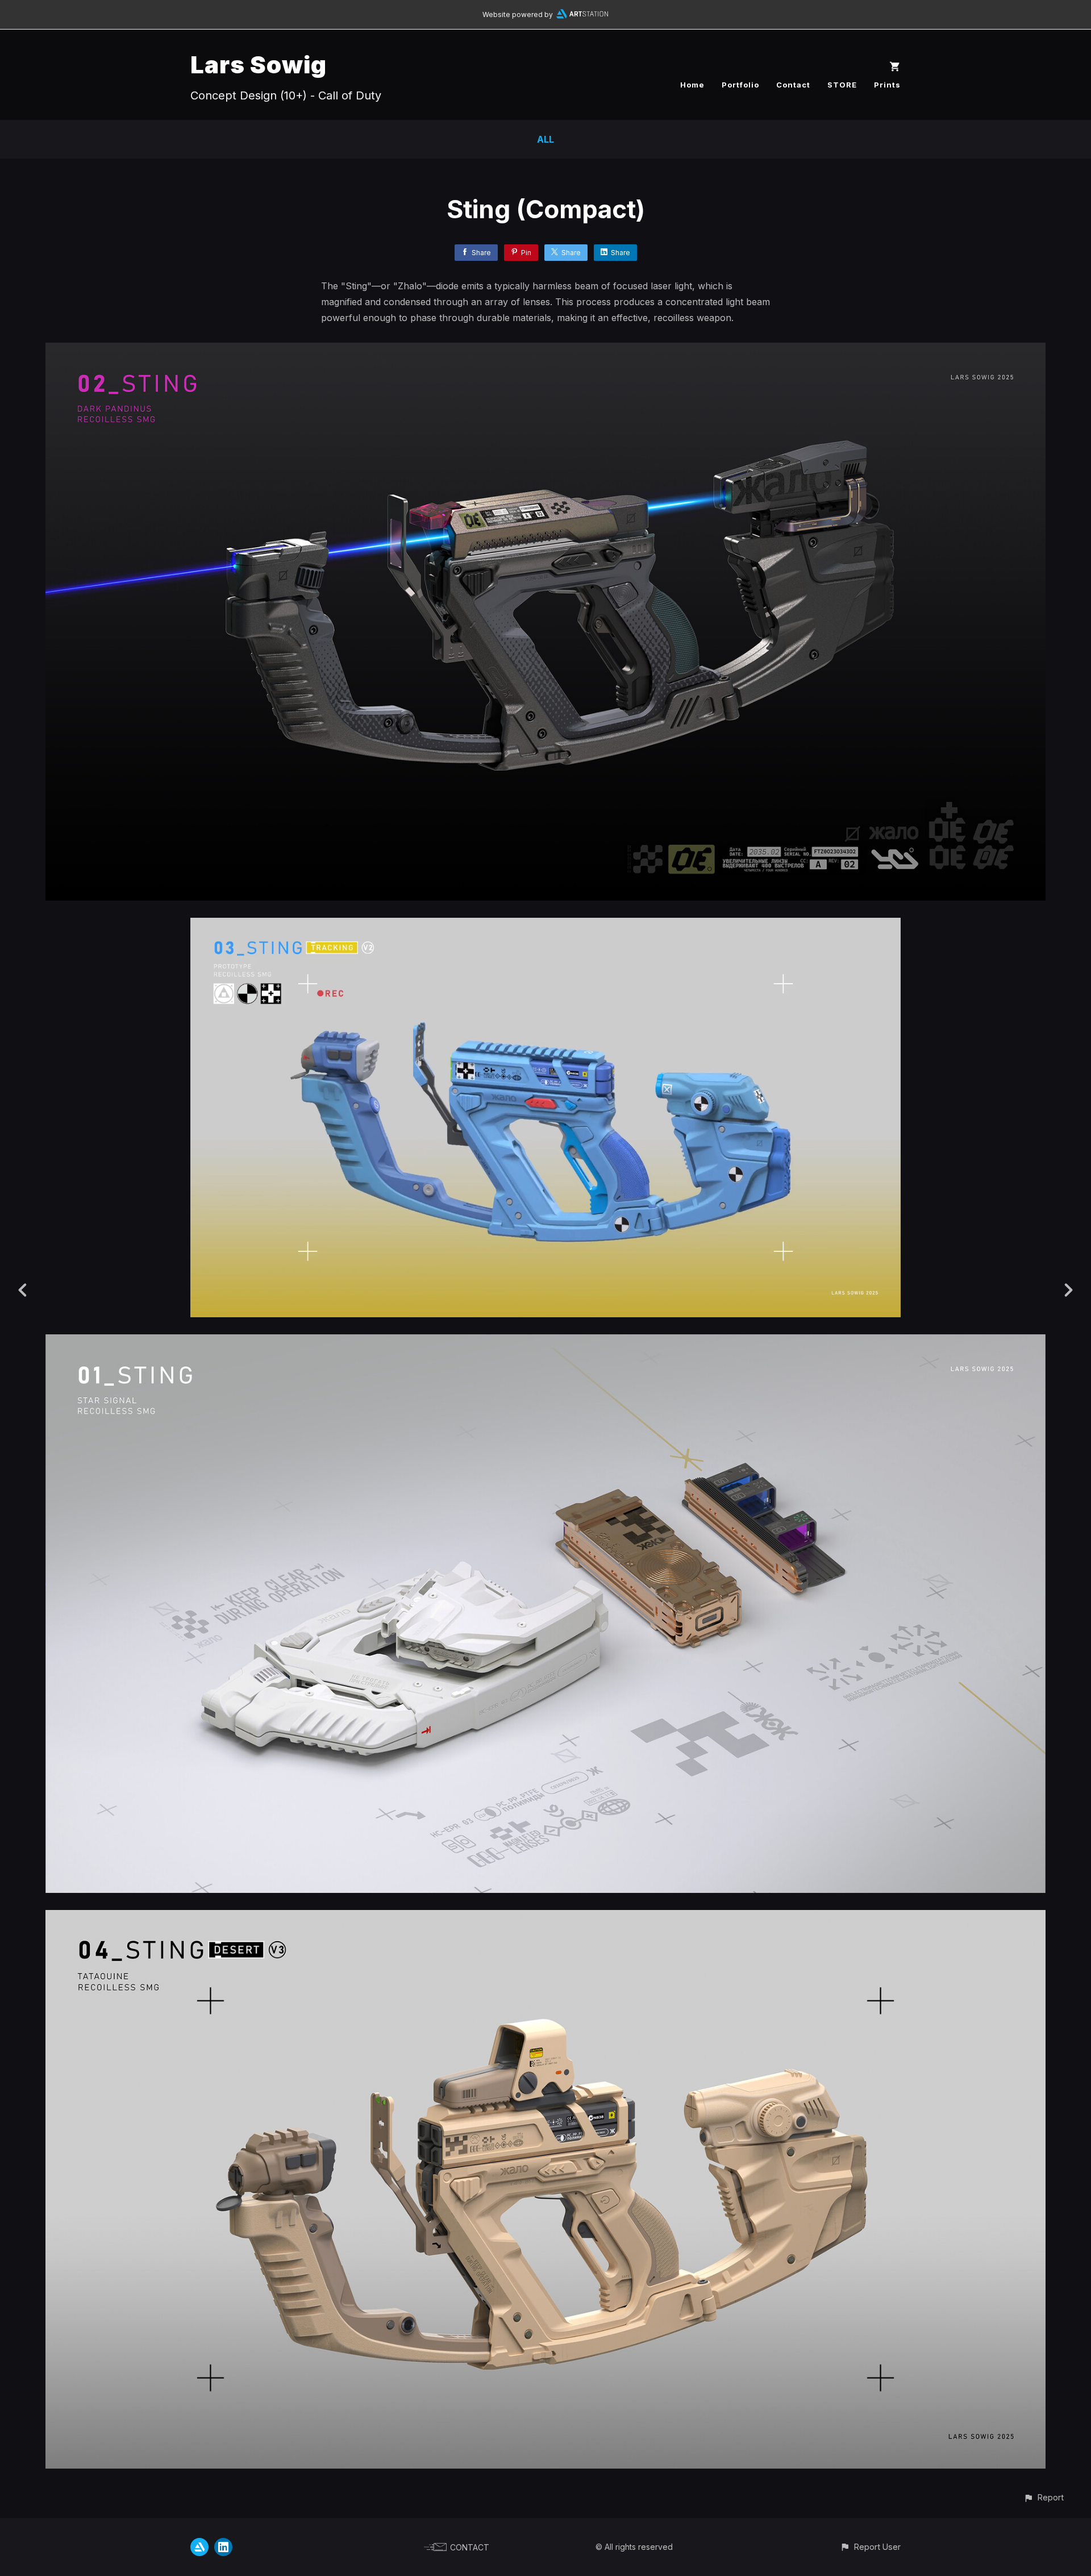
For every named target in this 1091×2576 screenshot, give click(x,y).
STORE (842, 85)
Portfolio (740, 85)
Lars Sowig (259, 64)
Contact (793, 85)
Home (692, 85)
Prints (887, 85)
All (545, 139)
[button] (1044, 2497)
